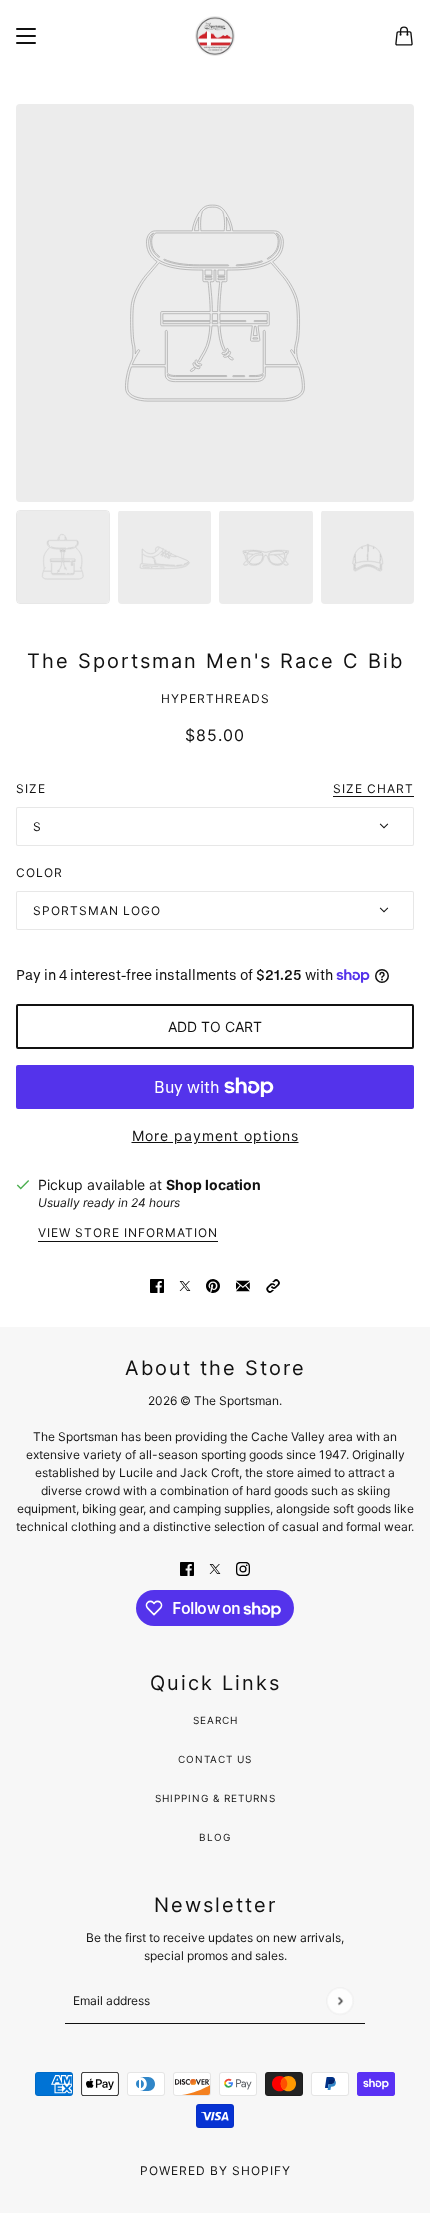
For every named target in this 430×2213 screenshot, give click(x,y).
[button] (273, 1284)
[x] (215, 1567)
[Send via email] (243, 1284)
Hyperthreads (215, 698)
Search (215, 1720)
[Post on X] (185, 1284)
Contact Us (215, 1759)
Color (39, 872)
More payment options (215, 1135)
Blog (215, 1837)
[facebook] (187, 1567)
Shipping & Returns (215, 1798)
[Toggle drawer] (26, 36)
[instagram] (243, 1567)
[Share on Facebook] (157, 1284)
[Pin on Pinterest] (213, 1284)
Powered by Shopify (215, 2170)
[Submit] (339, 2000)
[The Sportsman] (215, 36)
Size (215, 788)
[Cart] (404, 36)
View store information (128, 1233)
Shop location (213, 1184)
